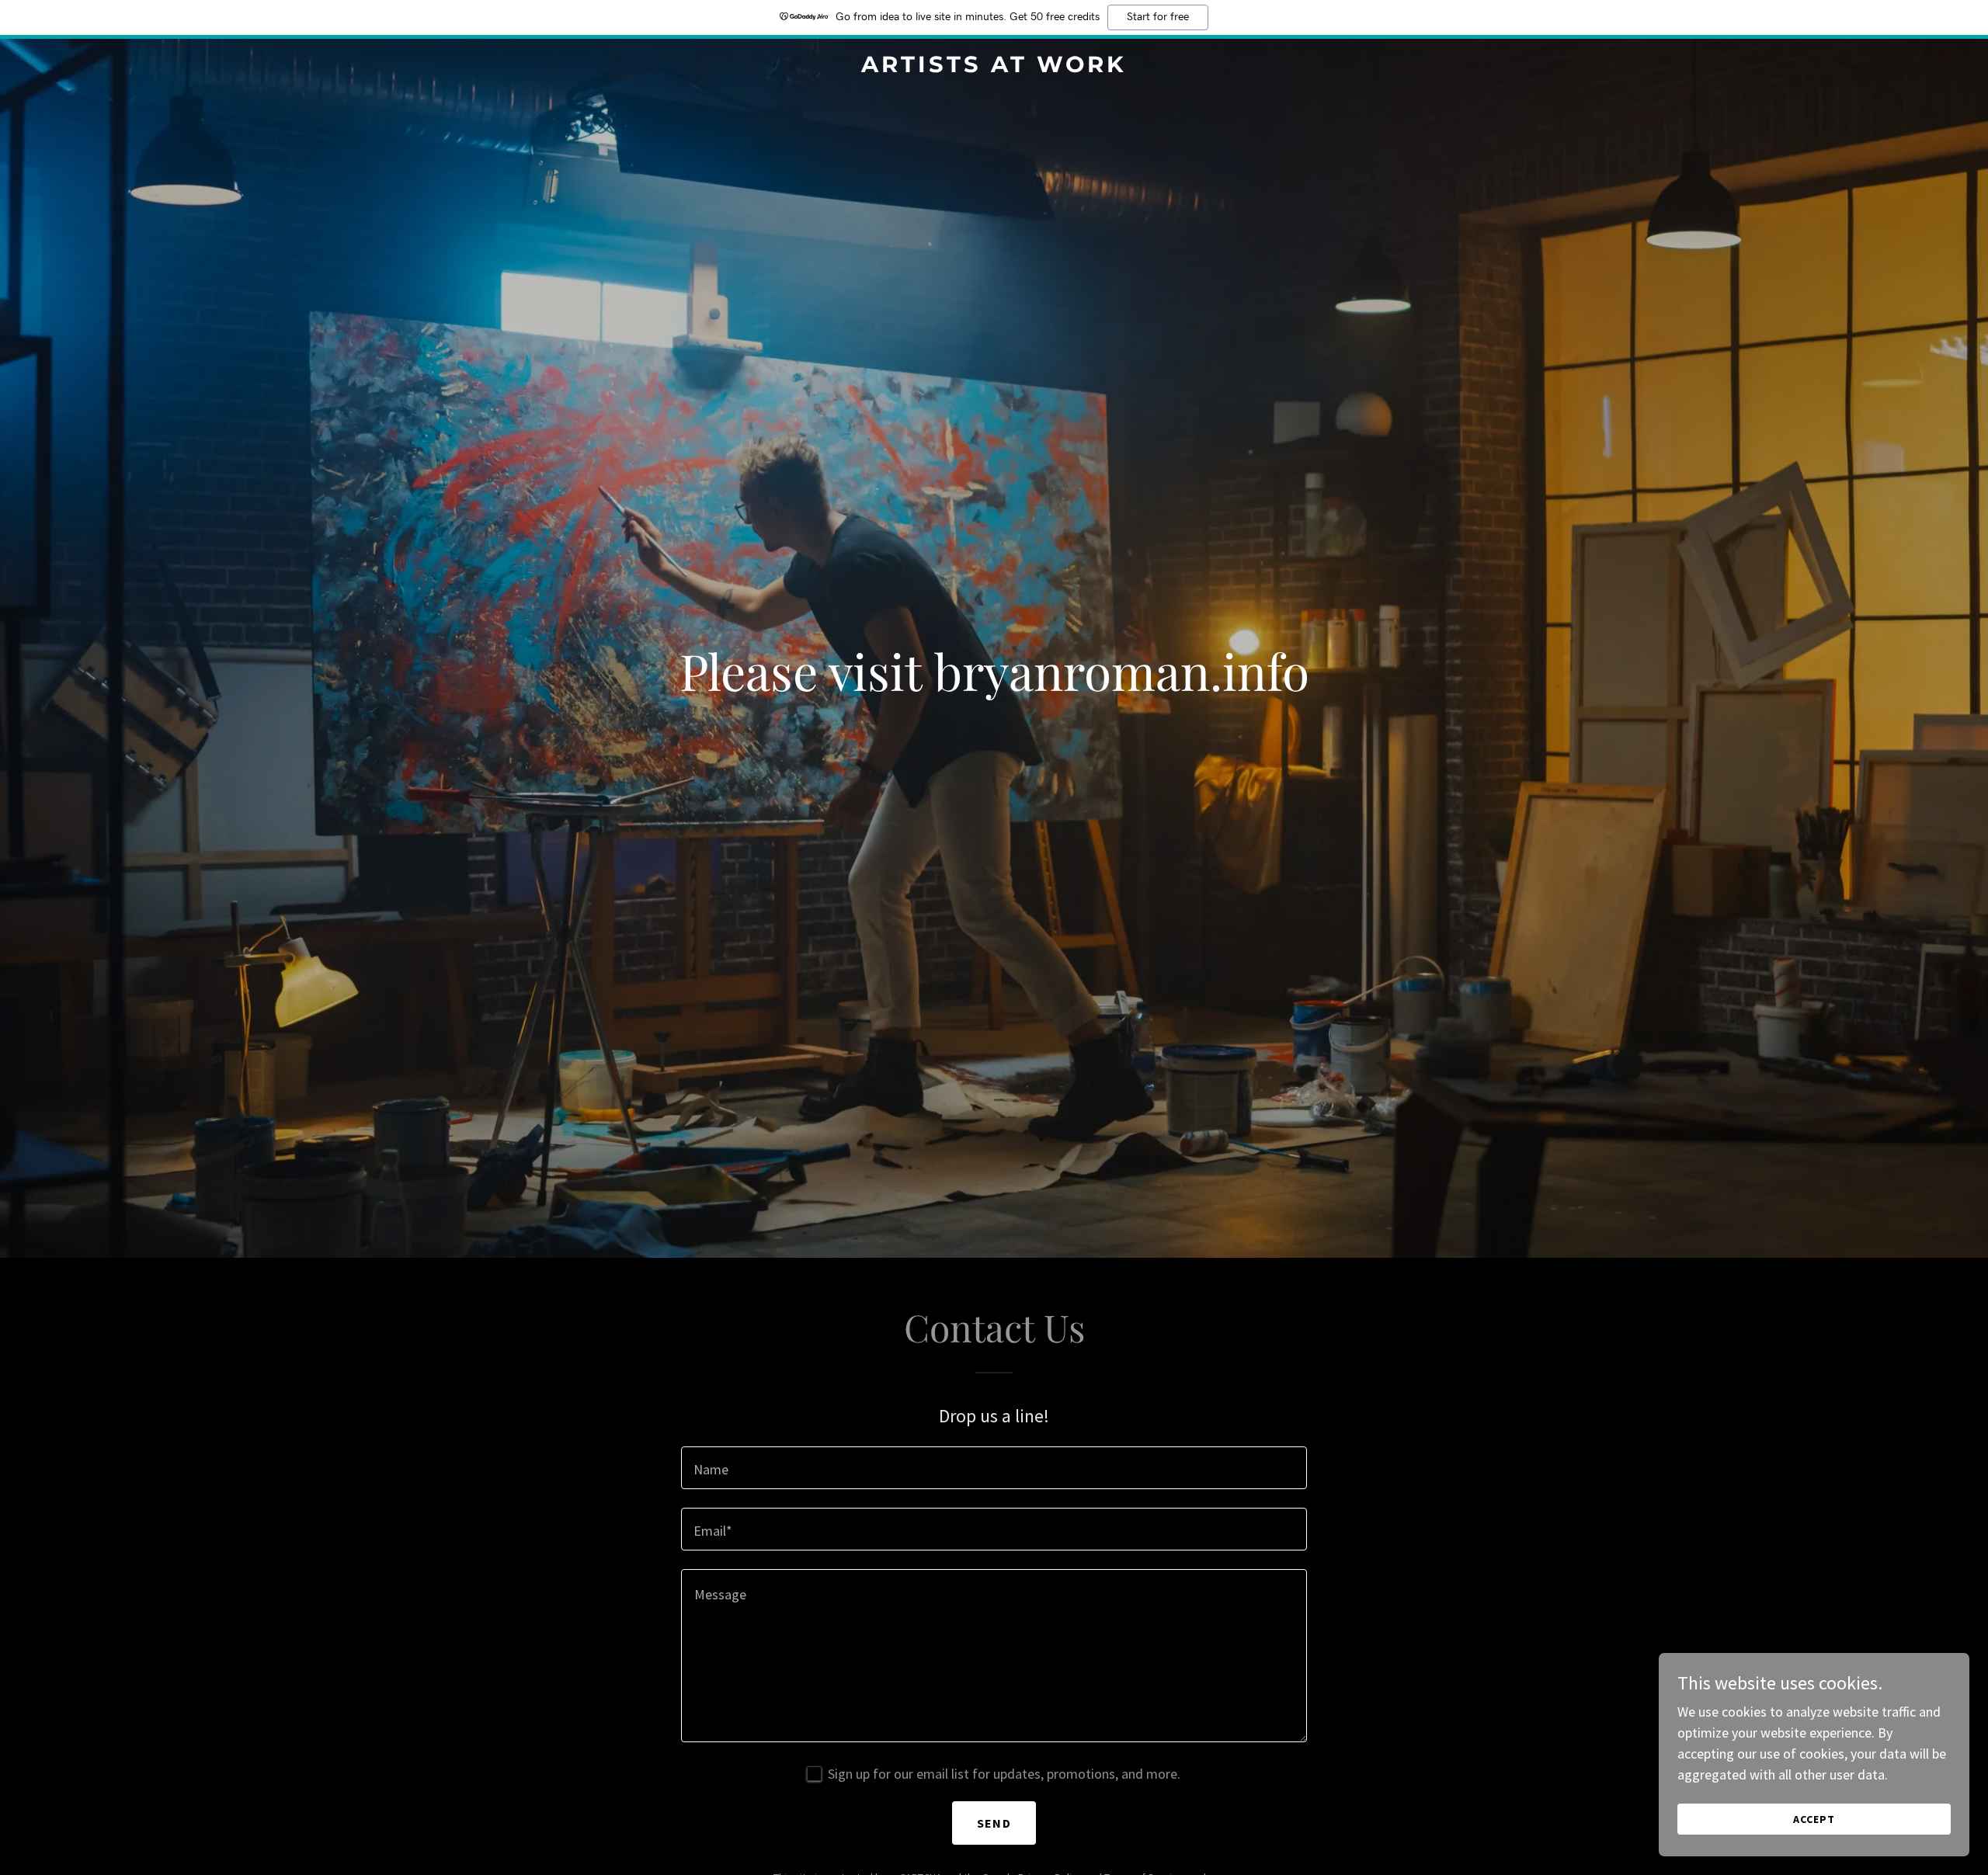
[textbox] (994, 1468)
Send (994, 1823)
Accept (1814, 1819)
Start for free (1158, 17)
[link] (994, 67)
